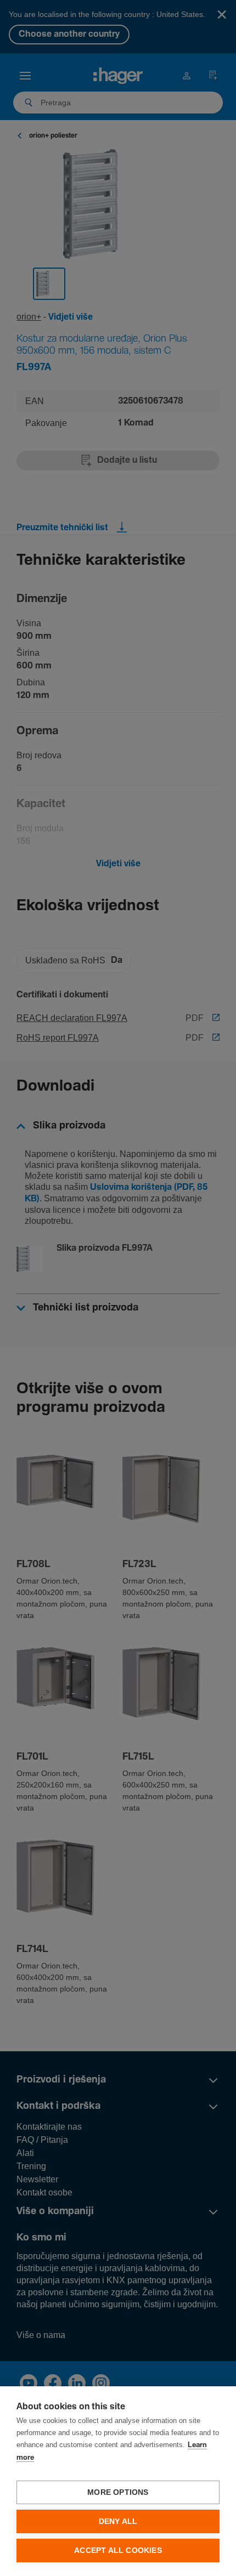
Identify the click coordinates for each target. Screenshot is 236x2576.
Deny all (118, 2521)
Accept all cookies (118, 2551)
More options (118, 2492)
